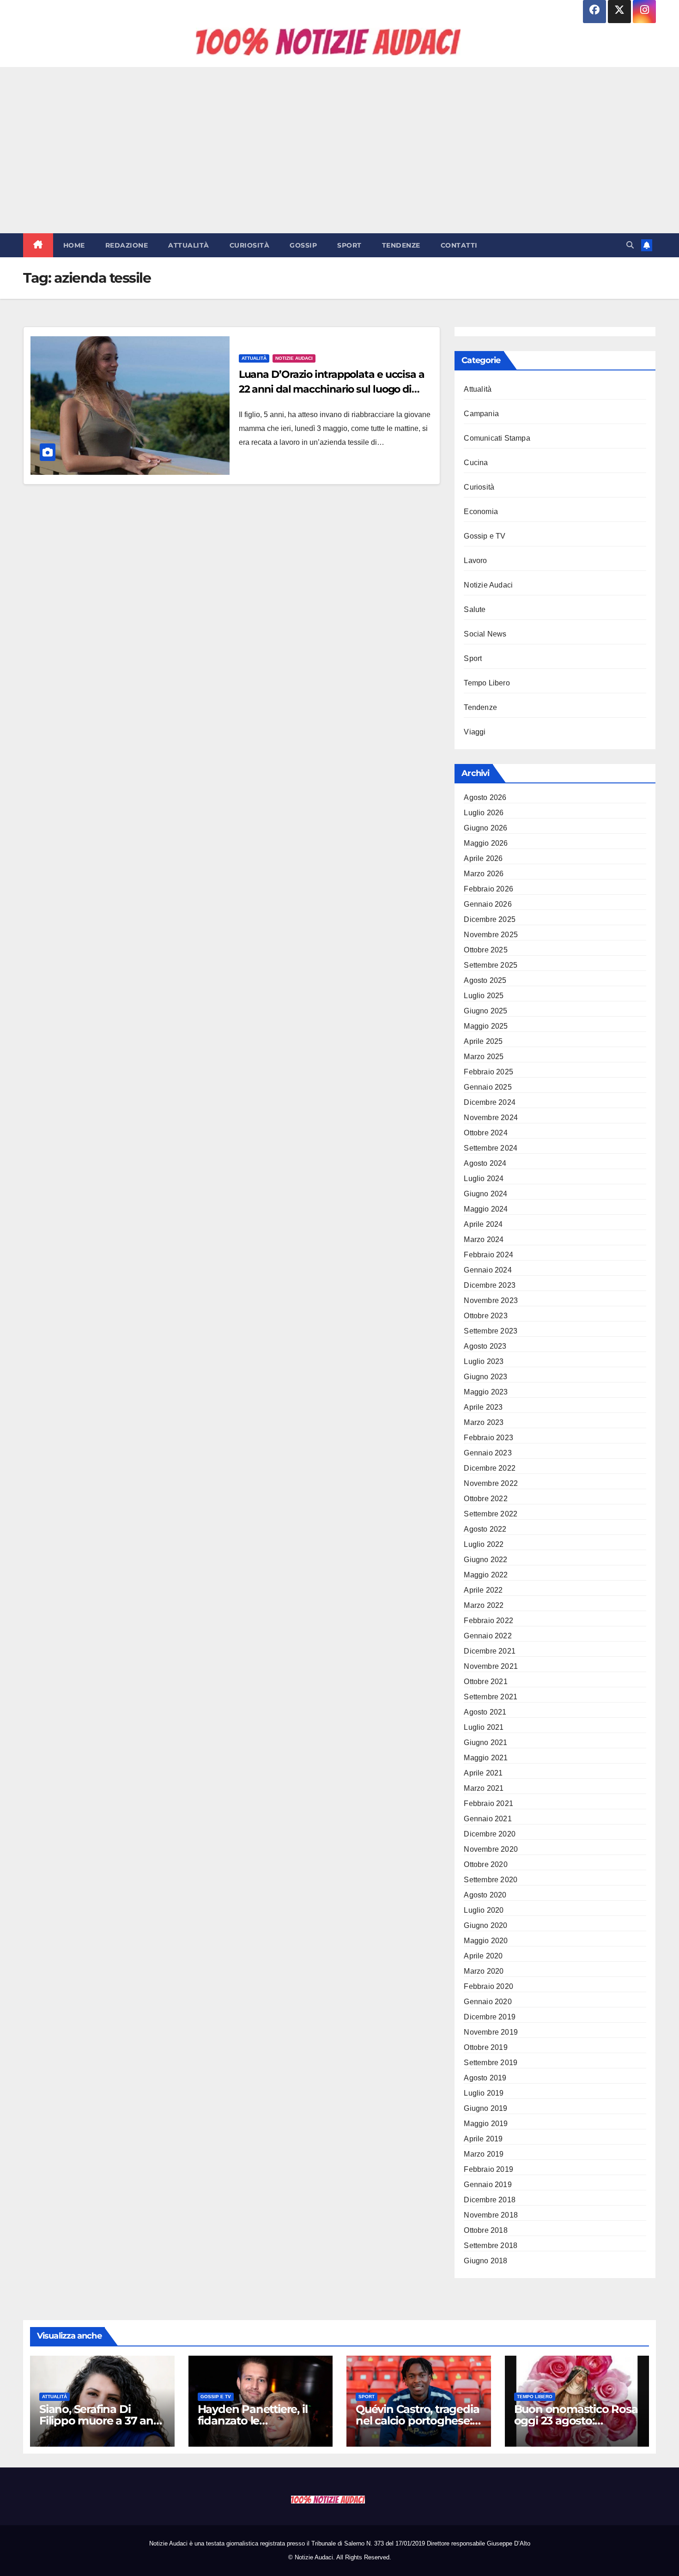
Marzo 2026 (484, 874)
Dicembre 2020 (490, 1834)
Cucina (476, 463)
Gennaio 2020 (488, 2002)
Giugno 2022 (485, 1560)
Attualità (189, 245)
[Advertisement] (339, 150)
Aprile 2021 (483, 1773)
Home (74, 245)
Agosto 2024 (485, 1163)
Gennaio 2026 (488, 904)
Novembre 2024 (491, 1118)
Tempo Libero (487, 683)
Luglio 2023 (484, 1361)
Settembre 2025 (491, 965)
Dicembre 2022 (490, 1468)
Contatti (459, 245)
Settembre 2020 (491, 1880)
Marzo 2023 (484, 1422)
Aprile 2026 (483, 858)
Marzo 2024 (484, 1240)
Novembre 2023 (491, 1300)
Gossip (303, 245)
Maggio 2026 (486, 843)
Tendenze (401, 245)
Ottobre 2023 (485, 1316)
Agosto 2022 (485, 1529)
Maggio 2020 (486, 1941)
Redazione (127, 245)
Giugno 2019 (485, 2108)
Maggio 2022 (486, 1575)
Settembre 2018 (491, 2246)
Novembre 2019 (491, 2032)
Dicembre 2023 (490, 1285)
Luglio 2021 (484, 1727)
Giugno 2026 (485, 828)
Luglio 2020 (484, 1910)
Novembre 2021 (491, 1666)
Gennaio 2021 (488, 1819)
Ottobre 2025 (485, 950)
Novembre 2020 (491, 1849)
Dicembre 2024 (490, 1102)
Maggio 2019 (486, 2124)
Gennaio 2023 (488, 1453)
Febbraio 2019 (488, 2169)
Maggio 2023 (486, 1392)
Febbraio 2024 (488, 1255)
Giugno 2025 (485, 1011)
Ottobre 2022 (485, 1499)
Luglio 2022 (484, 1544)
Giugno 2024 (485, 1194)
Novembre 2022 (491, 1483)
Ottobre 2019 (485, 2047)
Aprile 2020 (483, 1956)
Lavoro (475, 561)
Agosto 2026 (485, 797)
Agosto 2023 (485, 1346)
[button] (630, 245)
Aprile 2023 (483, 1407)
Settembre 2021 (491, 1697)
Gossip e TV (485, 536)
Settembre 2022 (491, 1514)
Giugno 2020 (485, 1925)
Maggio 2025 (486, 1026)
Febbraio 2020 (488, 1986)
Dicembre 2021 (490, 1651)
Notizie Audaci (294, 358)
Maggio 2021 (486, 1758)
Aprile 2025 (483, 1041)
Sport (349, 245)
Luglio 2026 (484, 813)
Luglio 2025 (484, 996)
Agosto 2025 (485, 980)
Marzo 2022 (484, 1605)
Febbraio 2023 (488, 1438)
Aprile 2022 (483, 1590)
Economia (481, 512)
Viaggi (475, 732)
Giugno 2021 (485, 1743)
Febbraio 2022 (488, 1621)
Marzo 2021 (484, 1788)
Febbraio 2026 (488, 889)
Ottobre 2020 (485, 1864)
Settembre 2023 (491, 1331)
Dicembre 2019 (490, 2017)
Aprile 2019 (483, 2139)
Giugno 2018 (485, 2261)
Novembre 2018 (491, 2215)
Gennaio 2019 (488, 2185)
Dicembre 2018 (490, 2200)
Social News (485, 634)
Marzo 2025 (484, 1057)
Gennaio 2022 (488, 1636)
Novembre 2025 (491, 935)
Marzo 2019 (484, 2154)
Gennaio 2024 (488, 1270)
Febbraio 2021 (488, 1803)
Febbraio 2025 (488, 1072)
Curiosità (250, 245)
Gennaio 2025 (488, 1087)
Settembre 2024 (491, 1148)
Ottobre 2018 (485, 2230)
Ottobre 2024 (485, 1133)
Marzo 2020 (484, 1971)
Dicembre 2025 (490, 919)
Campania (481, 414)
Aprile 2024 (483, 1224)
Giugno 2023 (485, 1377)
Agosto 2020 (485, 1895)
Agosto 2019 (485, 2078)
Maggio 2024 (486, 1209)
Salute (475, 609)
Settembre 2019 (491, 2063)
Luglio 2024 (484, 1179)
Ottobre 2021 (485, 1682)
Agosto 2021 (485, 1712)
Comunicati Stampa (497, 438)
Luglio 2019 (484, 2093)
